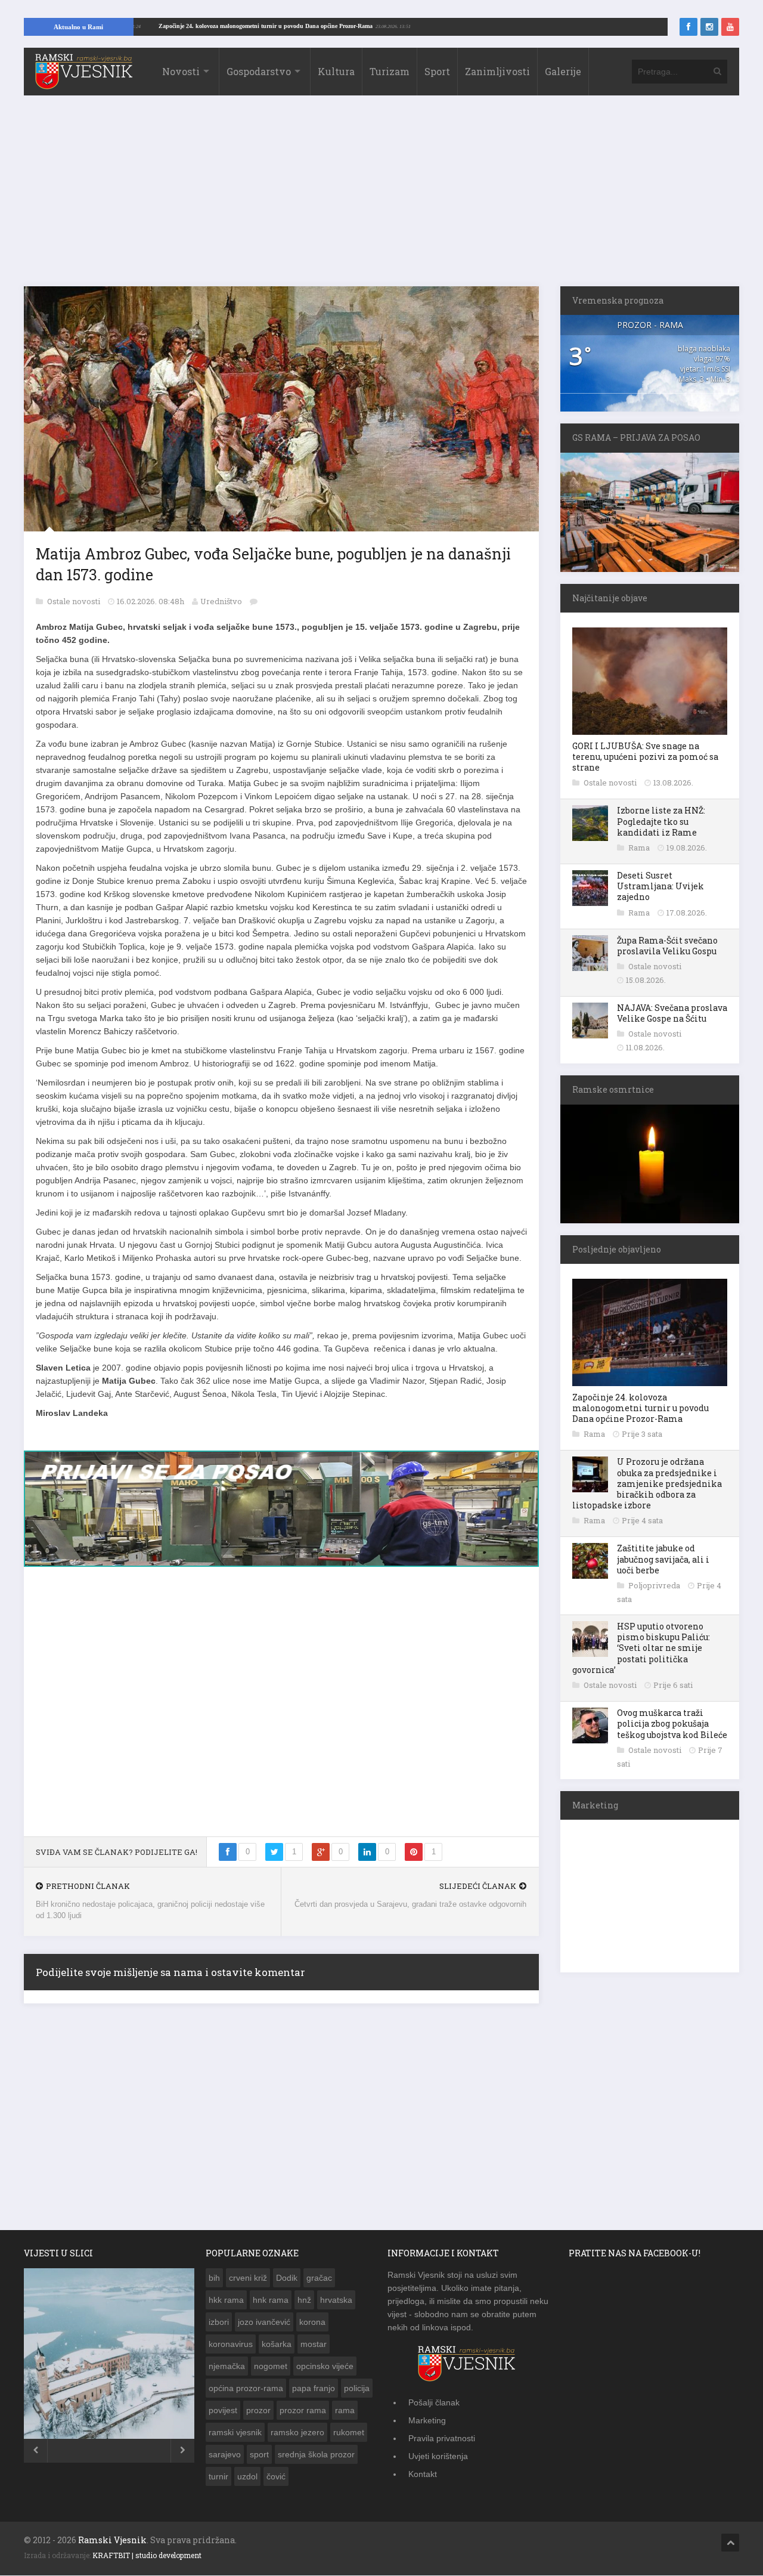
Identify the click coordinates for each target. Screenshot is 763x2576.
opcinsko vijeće (325, 2373)
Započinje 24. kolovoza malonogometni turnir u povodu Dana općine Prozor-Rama (330, 26)
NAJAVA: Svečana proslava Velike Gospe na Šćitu (672, 1013)
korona (312, 2328)
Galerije (563, 71)
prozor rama (303, 2417)
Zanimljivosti (497, 71)
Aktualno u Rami (78, 27)
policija (357, 2395)
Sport (437, 71)
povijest (223, 2417)
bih (214, 2284)
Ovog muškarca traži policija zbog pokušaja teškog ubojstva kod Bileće (672, 1723)
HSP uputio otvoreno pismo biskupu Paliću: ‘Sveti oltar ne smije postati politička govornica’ (641, 1648)
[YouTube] (730, 27)
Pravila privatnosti (442, 2445)
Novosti (181, 71)
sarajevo (225, 2461)
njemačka (227, 2373)
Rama (640, 848)
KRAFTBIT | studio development (147, 2562)
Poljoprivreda (655, 1585)
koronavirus (231, 2351)
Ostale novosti (75, 601)
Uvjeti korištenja (438, 2463)
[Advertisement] (381, 197)
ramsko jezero (297, 2439)
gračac (319, 2284)
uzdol (247, 2483)
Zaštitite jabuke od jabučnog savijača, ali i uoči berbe (663, 1559)
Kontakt (423, 2481)
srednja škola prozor (316, 2461)
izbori (219, 2328)
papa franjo (314, 2395)
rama (345, 2417)
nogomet (271, 2373)
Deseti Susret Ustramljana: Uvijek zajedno (660, 886)
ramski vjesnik (235, 2439)
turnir (218, 2483)
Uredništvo (221, 601)
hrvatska (336, 2306)
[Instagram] (709, 27)
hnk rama (271, 2306)
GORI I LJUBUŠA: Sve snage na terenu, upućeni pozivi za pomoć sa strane (645, 757)
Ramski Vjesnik (112, 2546)
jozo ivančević (264, 2328)
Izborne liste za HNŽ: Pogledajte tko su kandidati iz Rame (661, 821)
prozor (258, 2417)
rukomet (349, 2439)
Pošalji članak (434, 2409)
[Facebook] (688, 27)
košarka (277, 2351)
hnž (304, 2306)
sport (259, 2461)
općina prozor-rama (246, 2395)
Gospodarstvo (259, 71)
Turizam (390, 71)
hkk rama (226, 2306)
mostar (314, 2351)
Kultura (336, 71)
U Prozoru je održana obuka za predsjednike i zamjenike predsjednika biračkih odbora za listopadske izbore (647, 1483)
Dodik (287, 2284)
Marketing (427, 2427)
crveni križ (248, 2284)
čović (276, 2483)
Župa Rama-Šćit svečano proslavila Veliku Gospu (667, 946)
